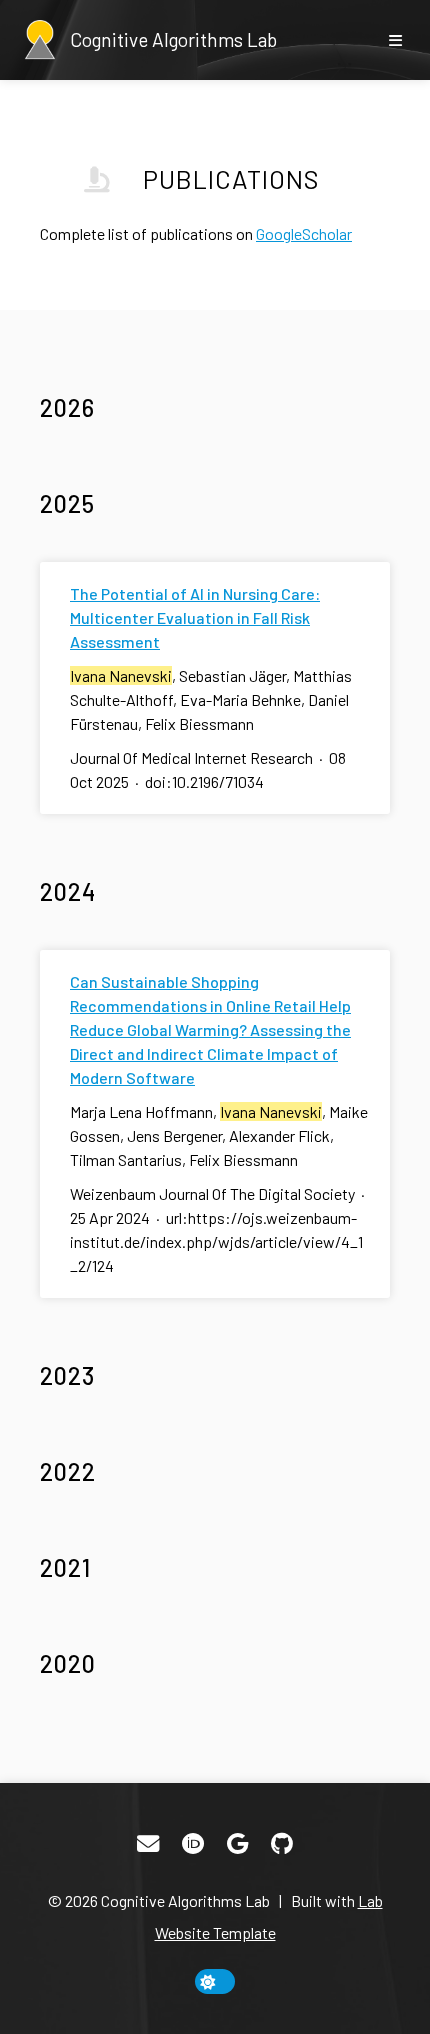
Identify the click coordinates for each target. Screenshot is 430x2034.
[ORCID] (193, 1844)
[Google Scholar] (237, 1844)
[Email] (148, 1844)
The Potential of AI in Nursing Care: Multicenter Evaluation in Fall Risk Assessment (195, 617)
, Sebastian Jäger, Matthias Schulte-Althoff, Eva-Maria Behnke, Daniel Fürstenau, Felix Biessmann (211, 699)
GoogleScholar (304, 233)
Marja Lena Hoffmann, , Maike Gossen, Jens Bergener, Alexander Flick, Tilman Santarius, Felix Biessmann (219, 1135)
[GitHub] (282, 1844)
